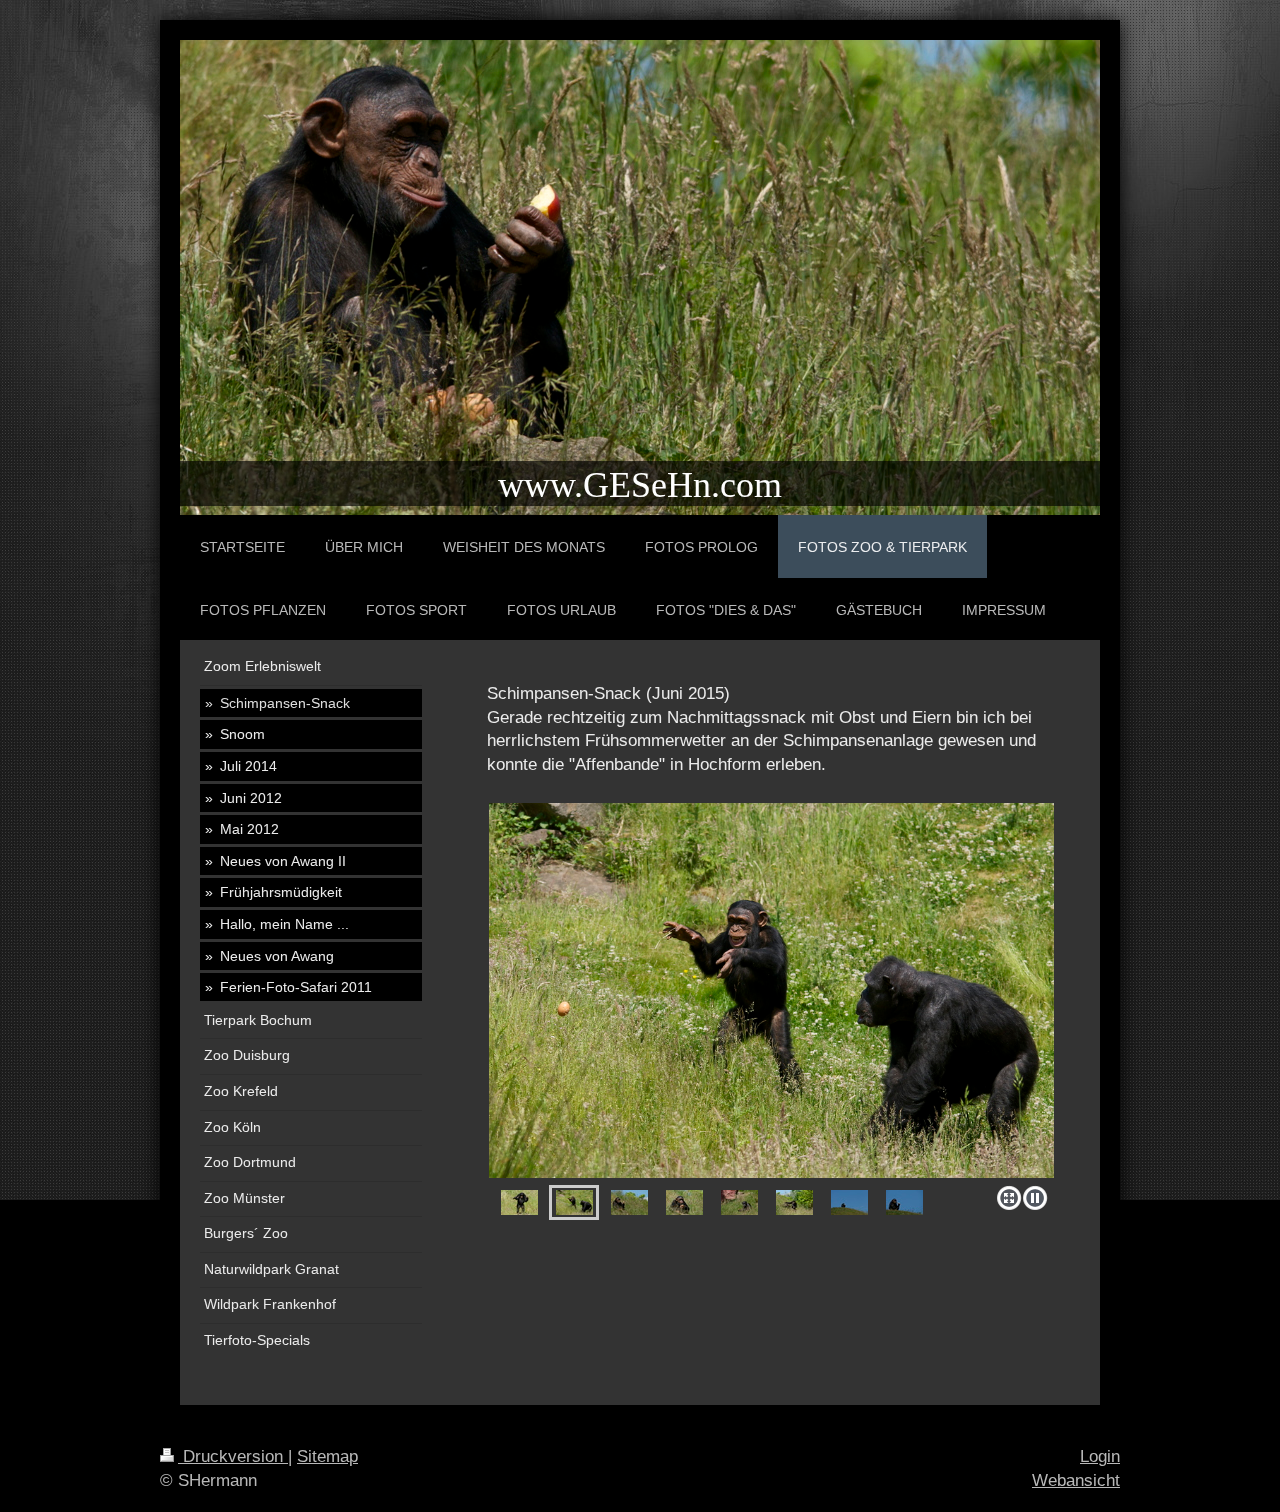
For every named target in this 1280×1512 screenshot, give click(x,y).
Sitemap (327, 1456)
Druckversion (233, 1456)
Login (1100, 1456)
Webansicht (1076, 1480)
